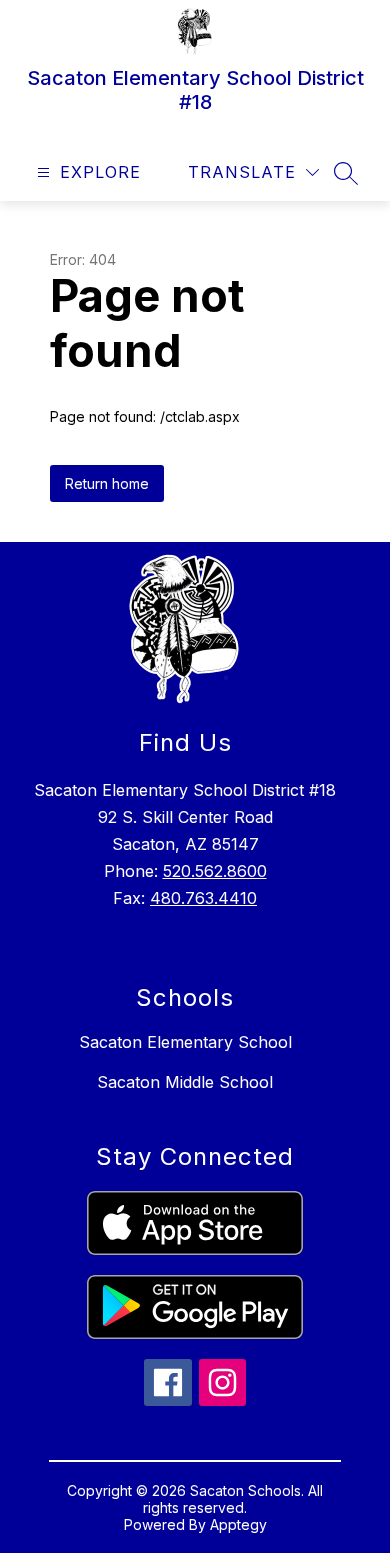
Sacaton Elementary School (185, 1042)
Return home (107, 483)
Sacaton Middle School (185, 1082)
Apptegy (238, 1524)
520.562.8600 (215, 871)
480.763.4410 (203, 898)
